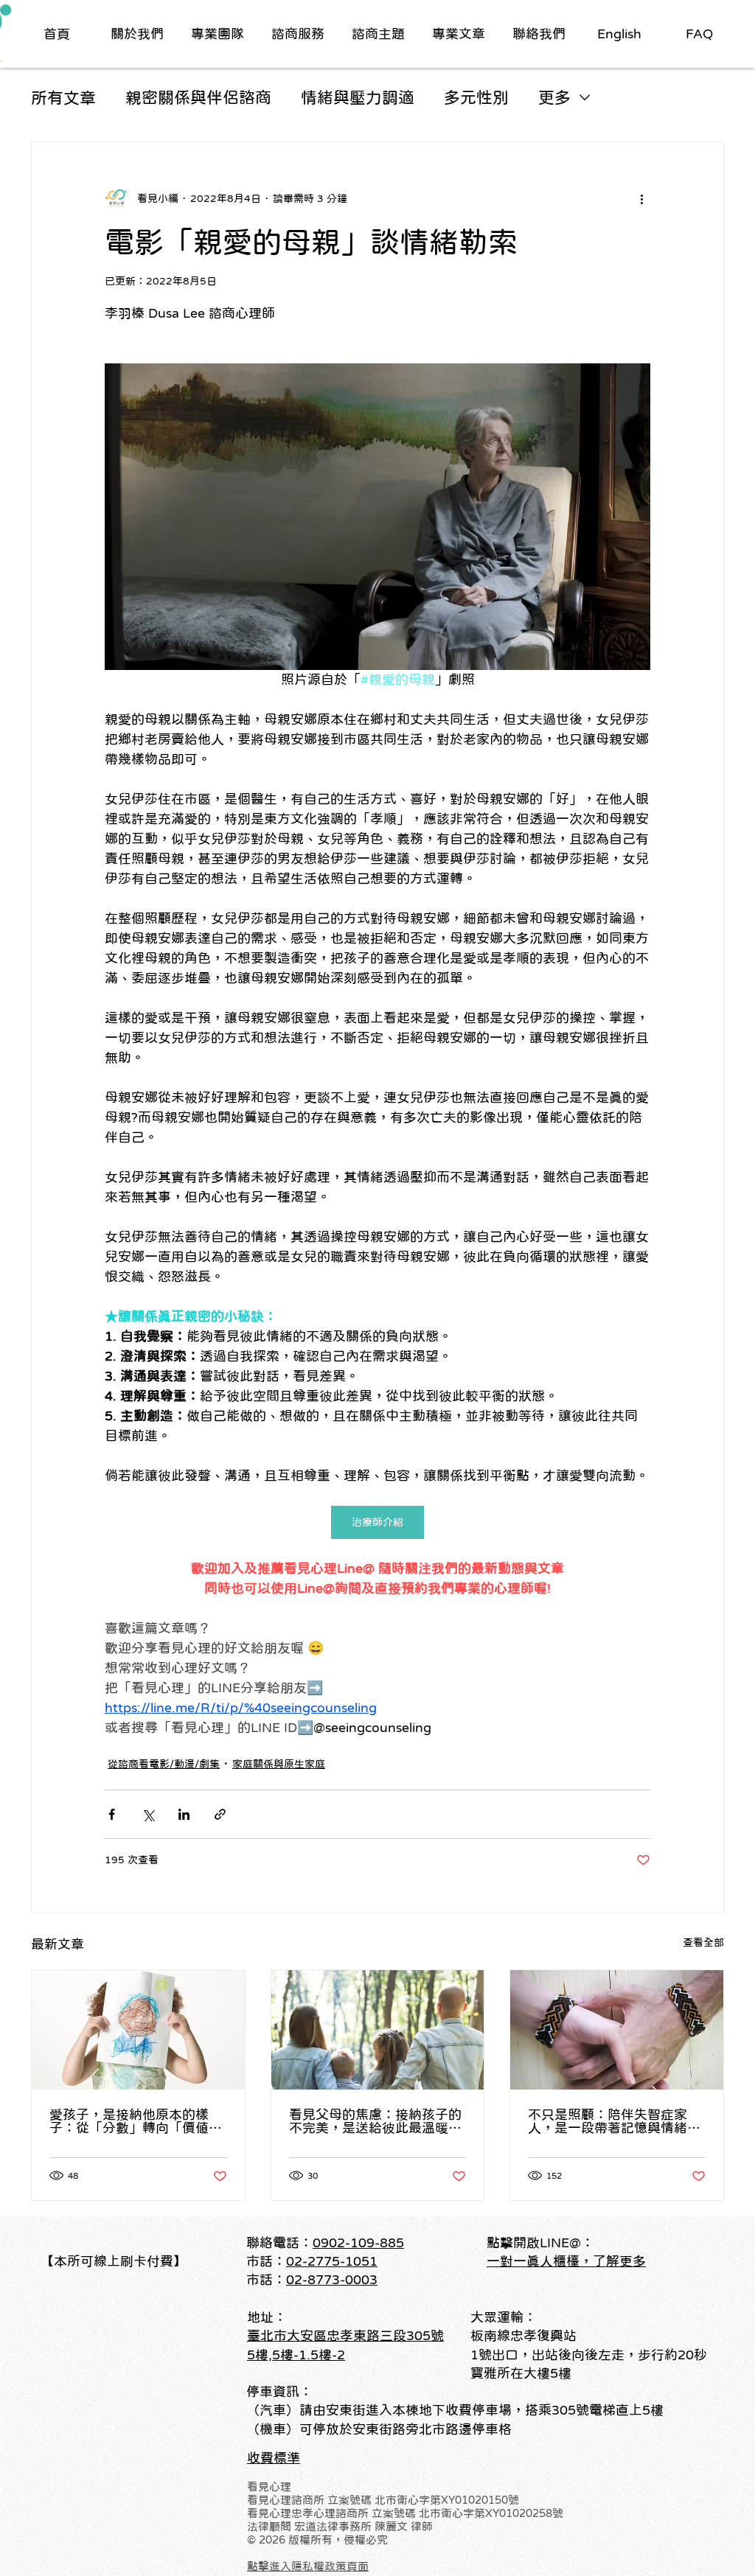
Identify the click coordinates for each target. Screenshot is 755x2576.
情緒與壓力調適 (358, 97)
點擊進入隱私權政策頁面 (308, 2566)
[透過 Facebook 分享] (112, 1814)
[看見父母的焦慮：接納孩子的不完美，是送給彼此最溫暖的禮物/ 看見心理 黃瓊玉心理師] (378, 2030)
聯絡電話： (279, 2243)
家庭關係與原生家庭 (279, 1764)
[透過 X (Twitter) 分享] (148, 1814)
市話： (266, 2280)
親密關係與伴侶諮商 (198, 97)
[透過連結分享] (220, 1814)
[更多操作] (641, 198)
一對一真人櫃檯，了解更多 (566, 2261)
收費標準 (274, 2458)
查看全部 (703, 1942)
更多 (554, 97)
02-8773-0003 (332, 2280)
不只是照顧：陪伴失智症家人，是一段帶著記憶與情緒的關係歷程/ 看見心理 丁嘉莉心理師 (614, 2121)
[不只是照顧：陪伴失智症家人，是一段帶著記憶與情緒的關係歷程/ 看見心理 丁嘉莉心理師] (617, 2030)
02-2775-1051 (332, 2261)
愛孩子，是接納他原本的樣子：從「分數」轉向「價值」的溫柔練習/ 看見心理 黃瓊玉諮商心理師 (136, 2121)
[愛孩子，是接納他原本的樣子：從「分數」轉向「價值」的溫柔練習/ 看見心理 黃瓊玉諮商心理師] (138, 2030)
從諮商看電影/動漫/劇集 (164, 1764)
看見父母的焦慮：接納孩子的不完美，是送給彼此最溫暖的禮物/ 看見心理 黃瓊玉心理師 (375, 2121)
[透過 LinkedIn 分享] (184, 1814)
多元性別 (476, 97)
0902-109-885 (358, 2243)
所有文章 (63, 97)
